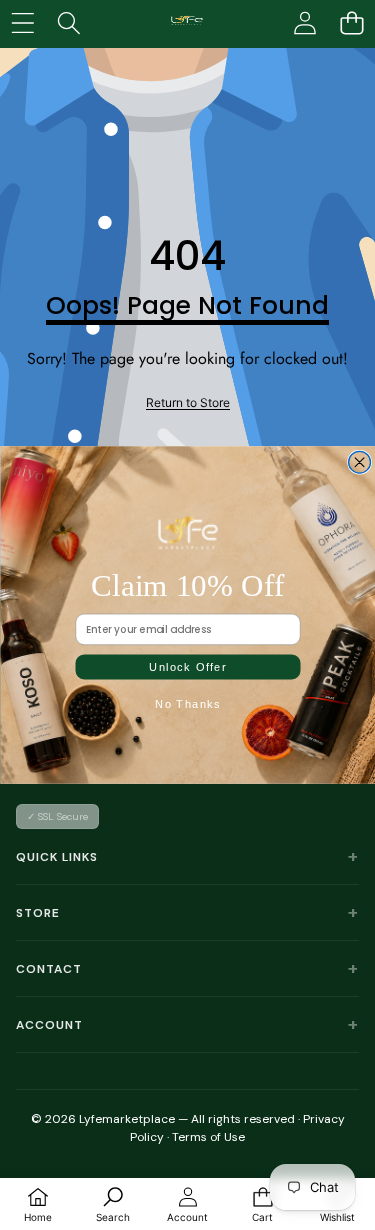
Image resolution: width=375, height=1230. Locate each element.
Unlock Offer (188, 666)
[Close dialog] (359, 462)
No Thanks (188, 704)
